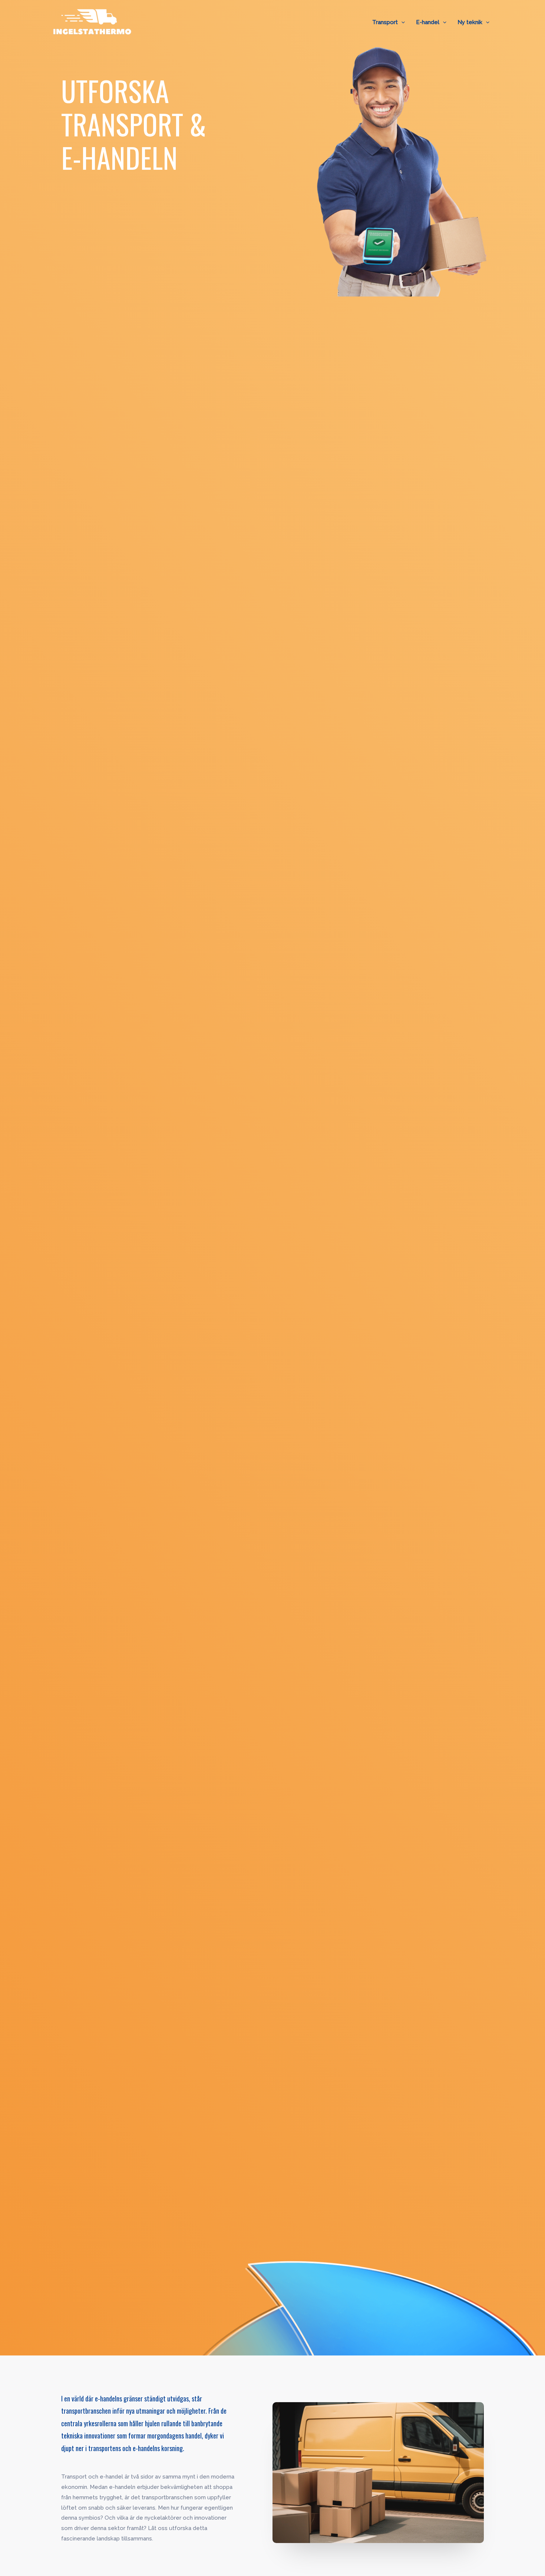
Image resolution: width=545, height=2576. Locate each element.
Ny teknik (470, 22)
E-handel (428, 22)
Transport (385, 22)
